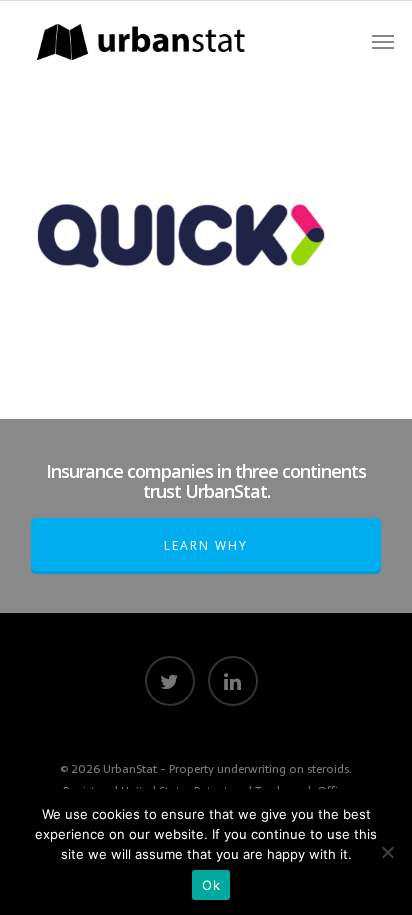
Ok (211, 885)
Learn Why (206, 545)
